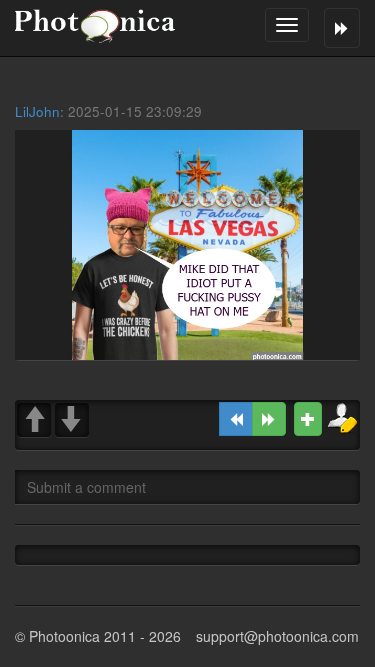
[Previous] (236, 419)
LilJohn (37, 111)
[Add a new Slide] (308, 419)
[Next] (269, 419)
